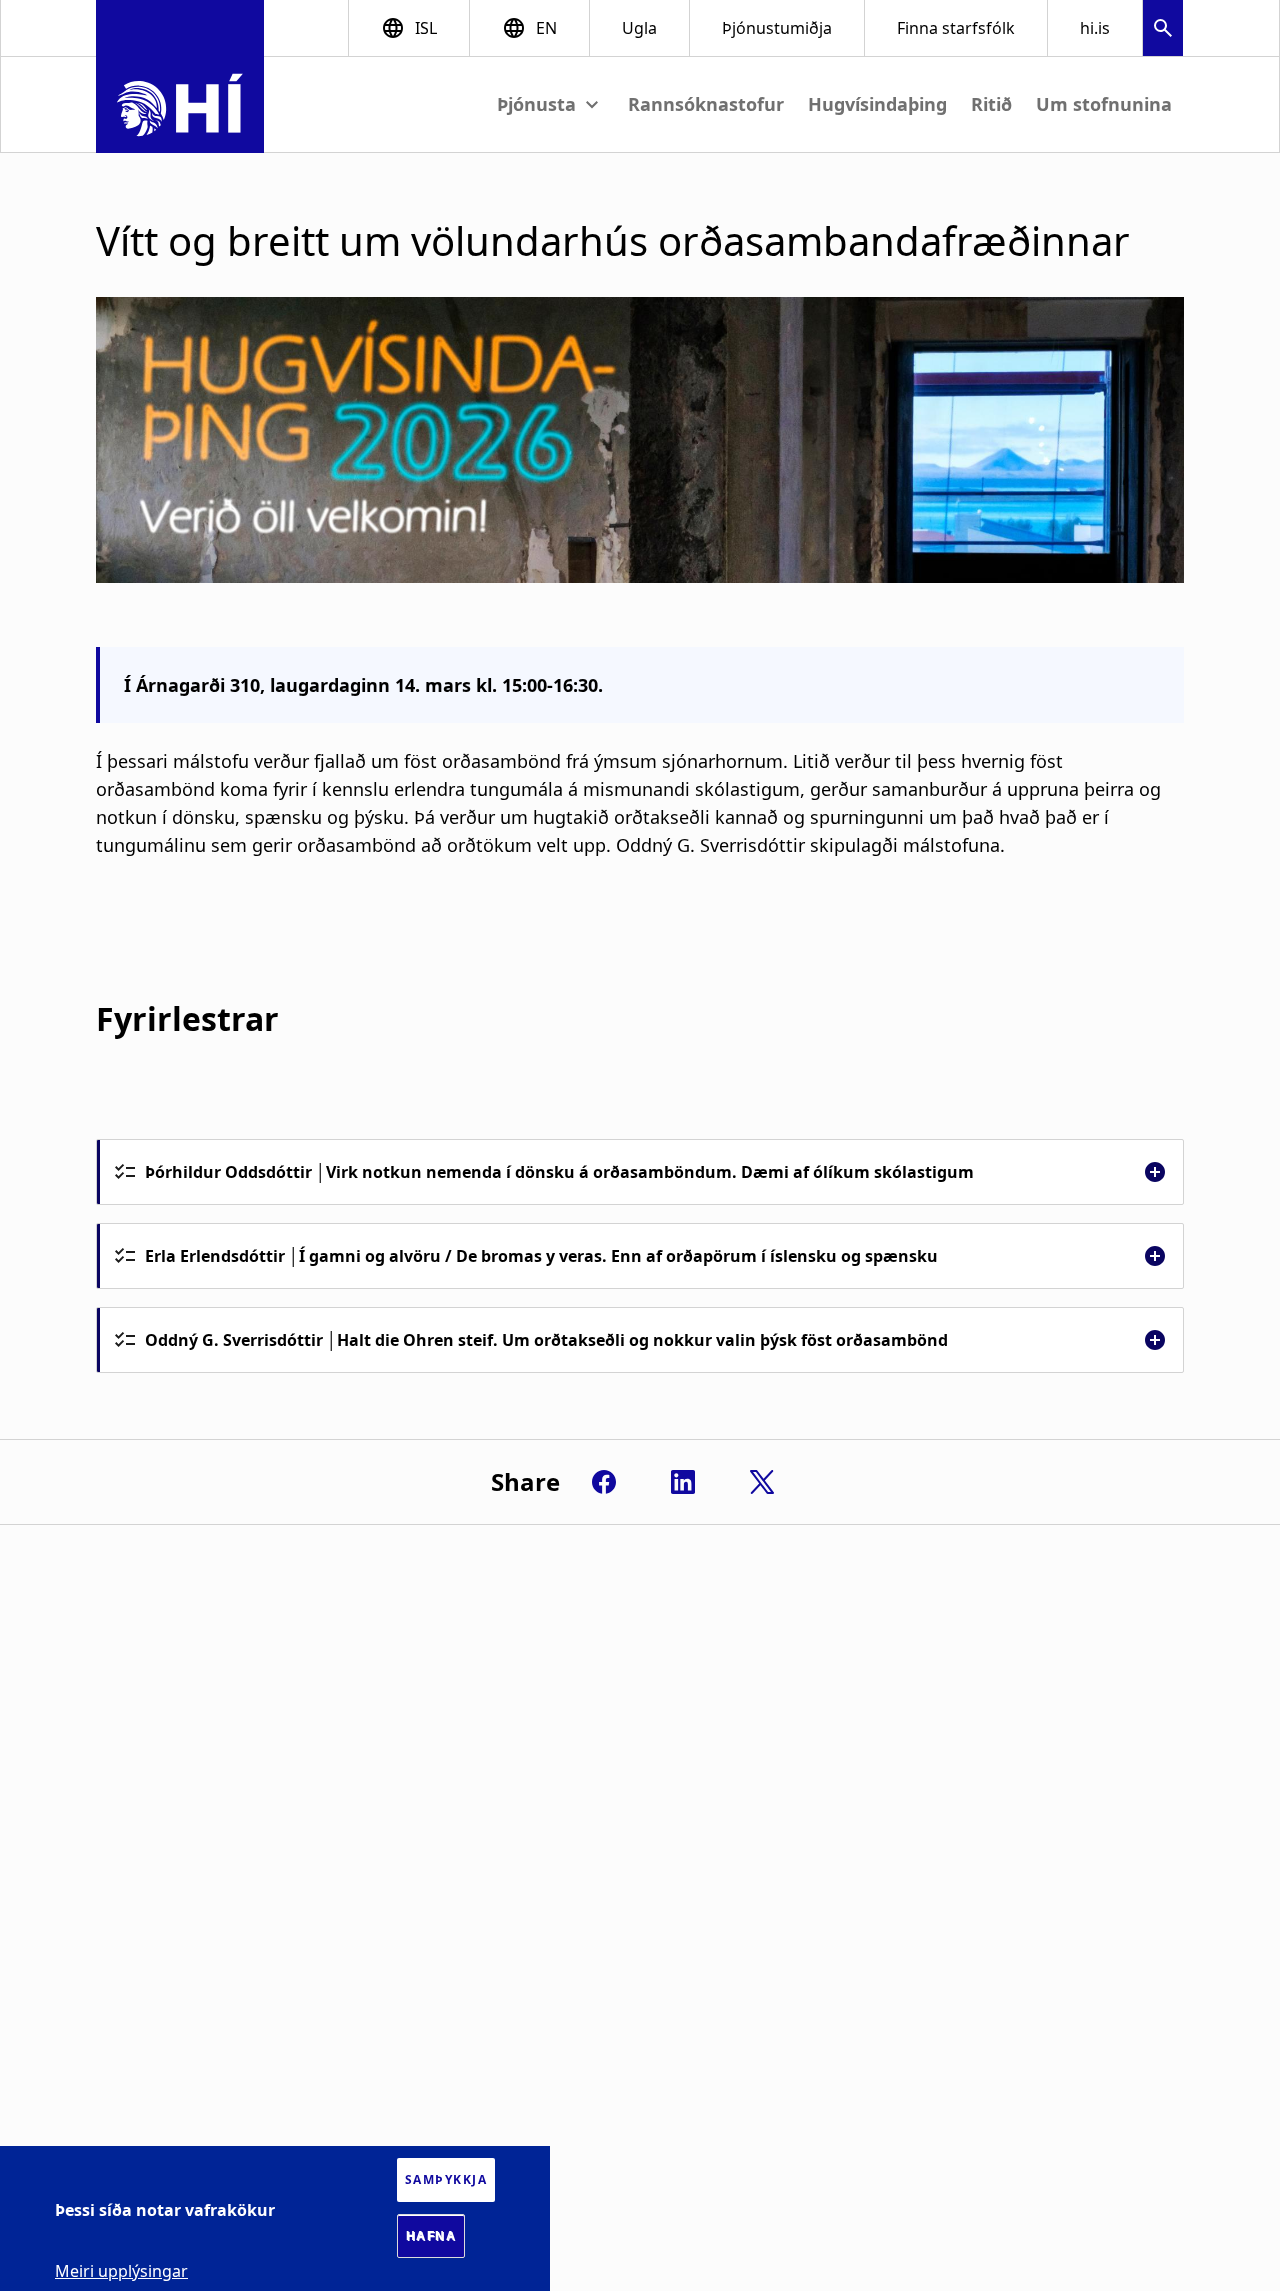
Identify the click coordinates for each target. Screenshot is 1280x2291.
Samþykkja (446, 2179)
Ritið (991, 104)
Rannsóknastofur (706, 104)
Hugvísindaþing (877, 104)
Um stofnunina (1104, 104)
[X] (762, 1482)
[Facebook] (604, 1482)
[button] (1163, 30)
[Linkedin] (683, 1482)
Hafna (431, 2236)
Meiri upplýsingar (121, 2271)
